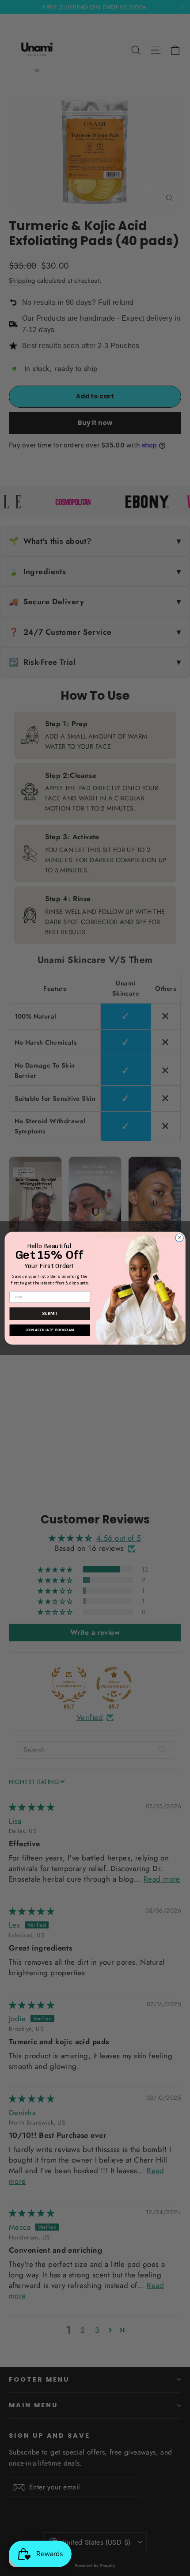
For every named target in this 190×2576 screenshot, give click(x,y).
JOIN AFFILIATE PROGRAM (50, 1330)
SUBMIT (50, 1313)
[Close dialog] (179, 1238)
